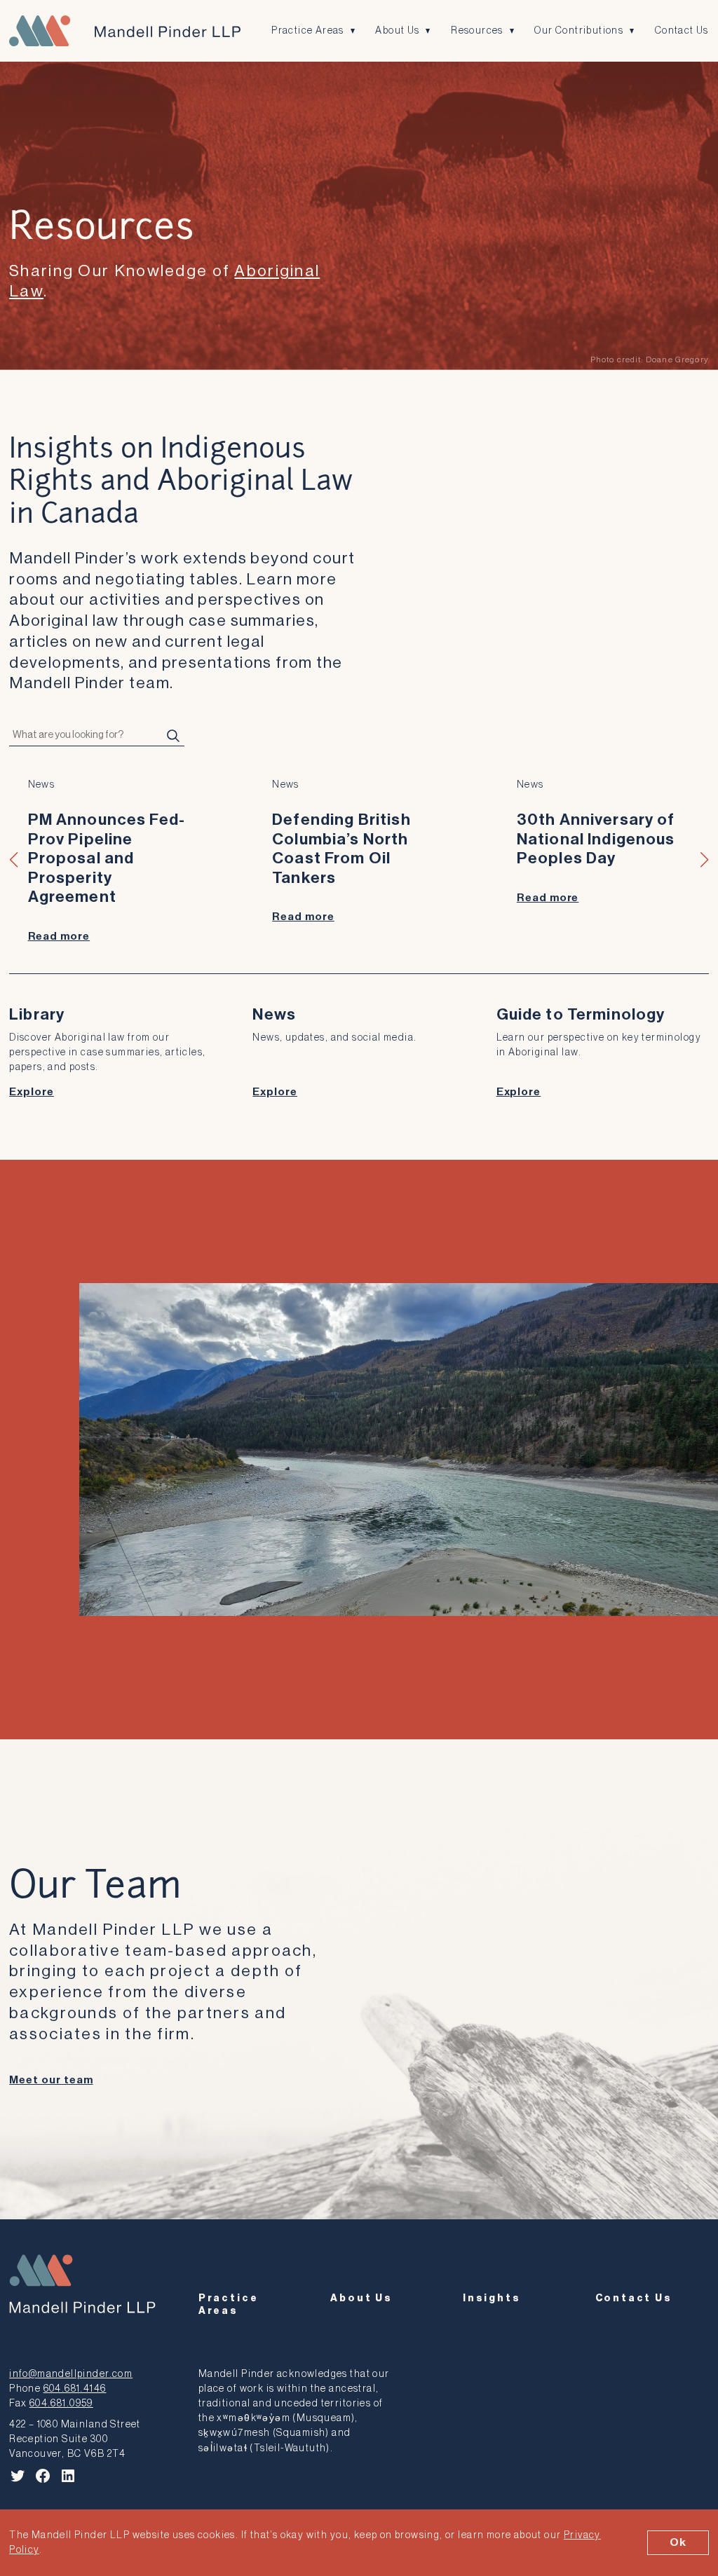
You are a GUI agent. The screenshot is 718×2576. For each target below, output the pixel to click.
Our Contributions (579, 30)
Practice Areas (308, 30)
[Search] (173, 736)
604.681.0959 (61, 2403)
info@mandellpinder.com (71, 2374)
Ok (678, 2542)
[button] (14, 860)
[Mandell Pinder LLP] (125, 31)
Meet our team (51, 2080)
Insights (492, 2298)
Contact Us (682, 30)
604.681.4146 (75, 2389)
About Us (397, 30)
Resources (477, 30)
